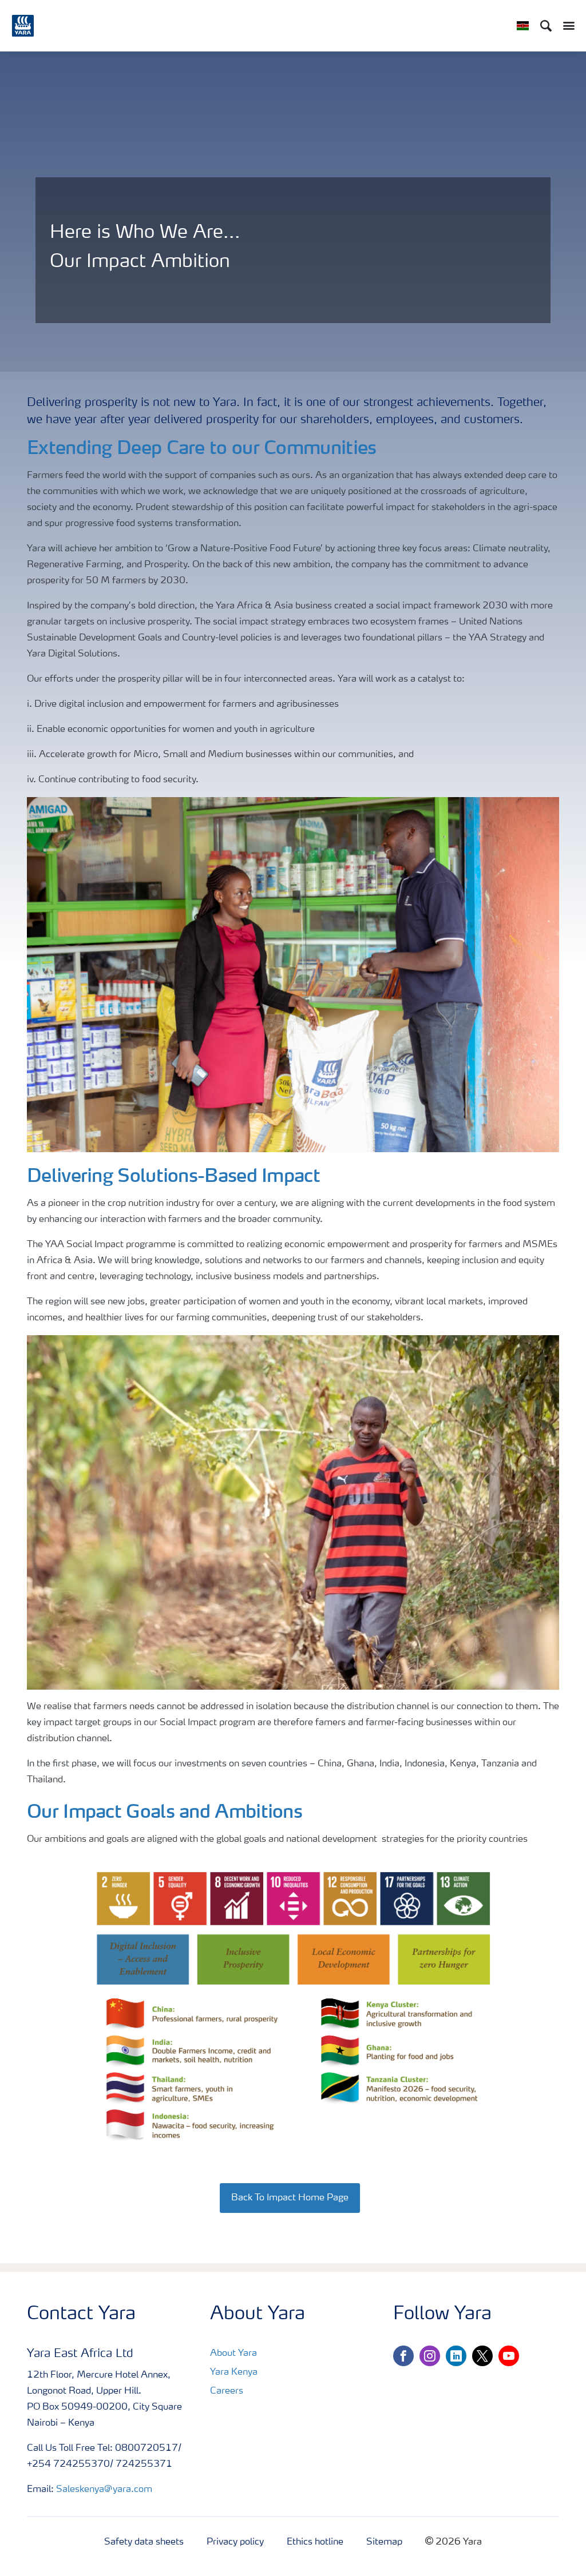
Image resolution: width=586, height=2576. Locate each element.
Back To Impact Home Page (290, 2198)
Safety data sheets (144, 2542)
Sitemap (384, 2542)
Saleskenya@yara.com (104, 2490)
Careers (227, 2391)
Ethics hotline (315, 2542)
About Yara (233, 2354)
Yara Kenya (234, 2372)
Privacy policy (235, 2542)
